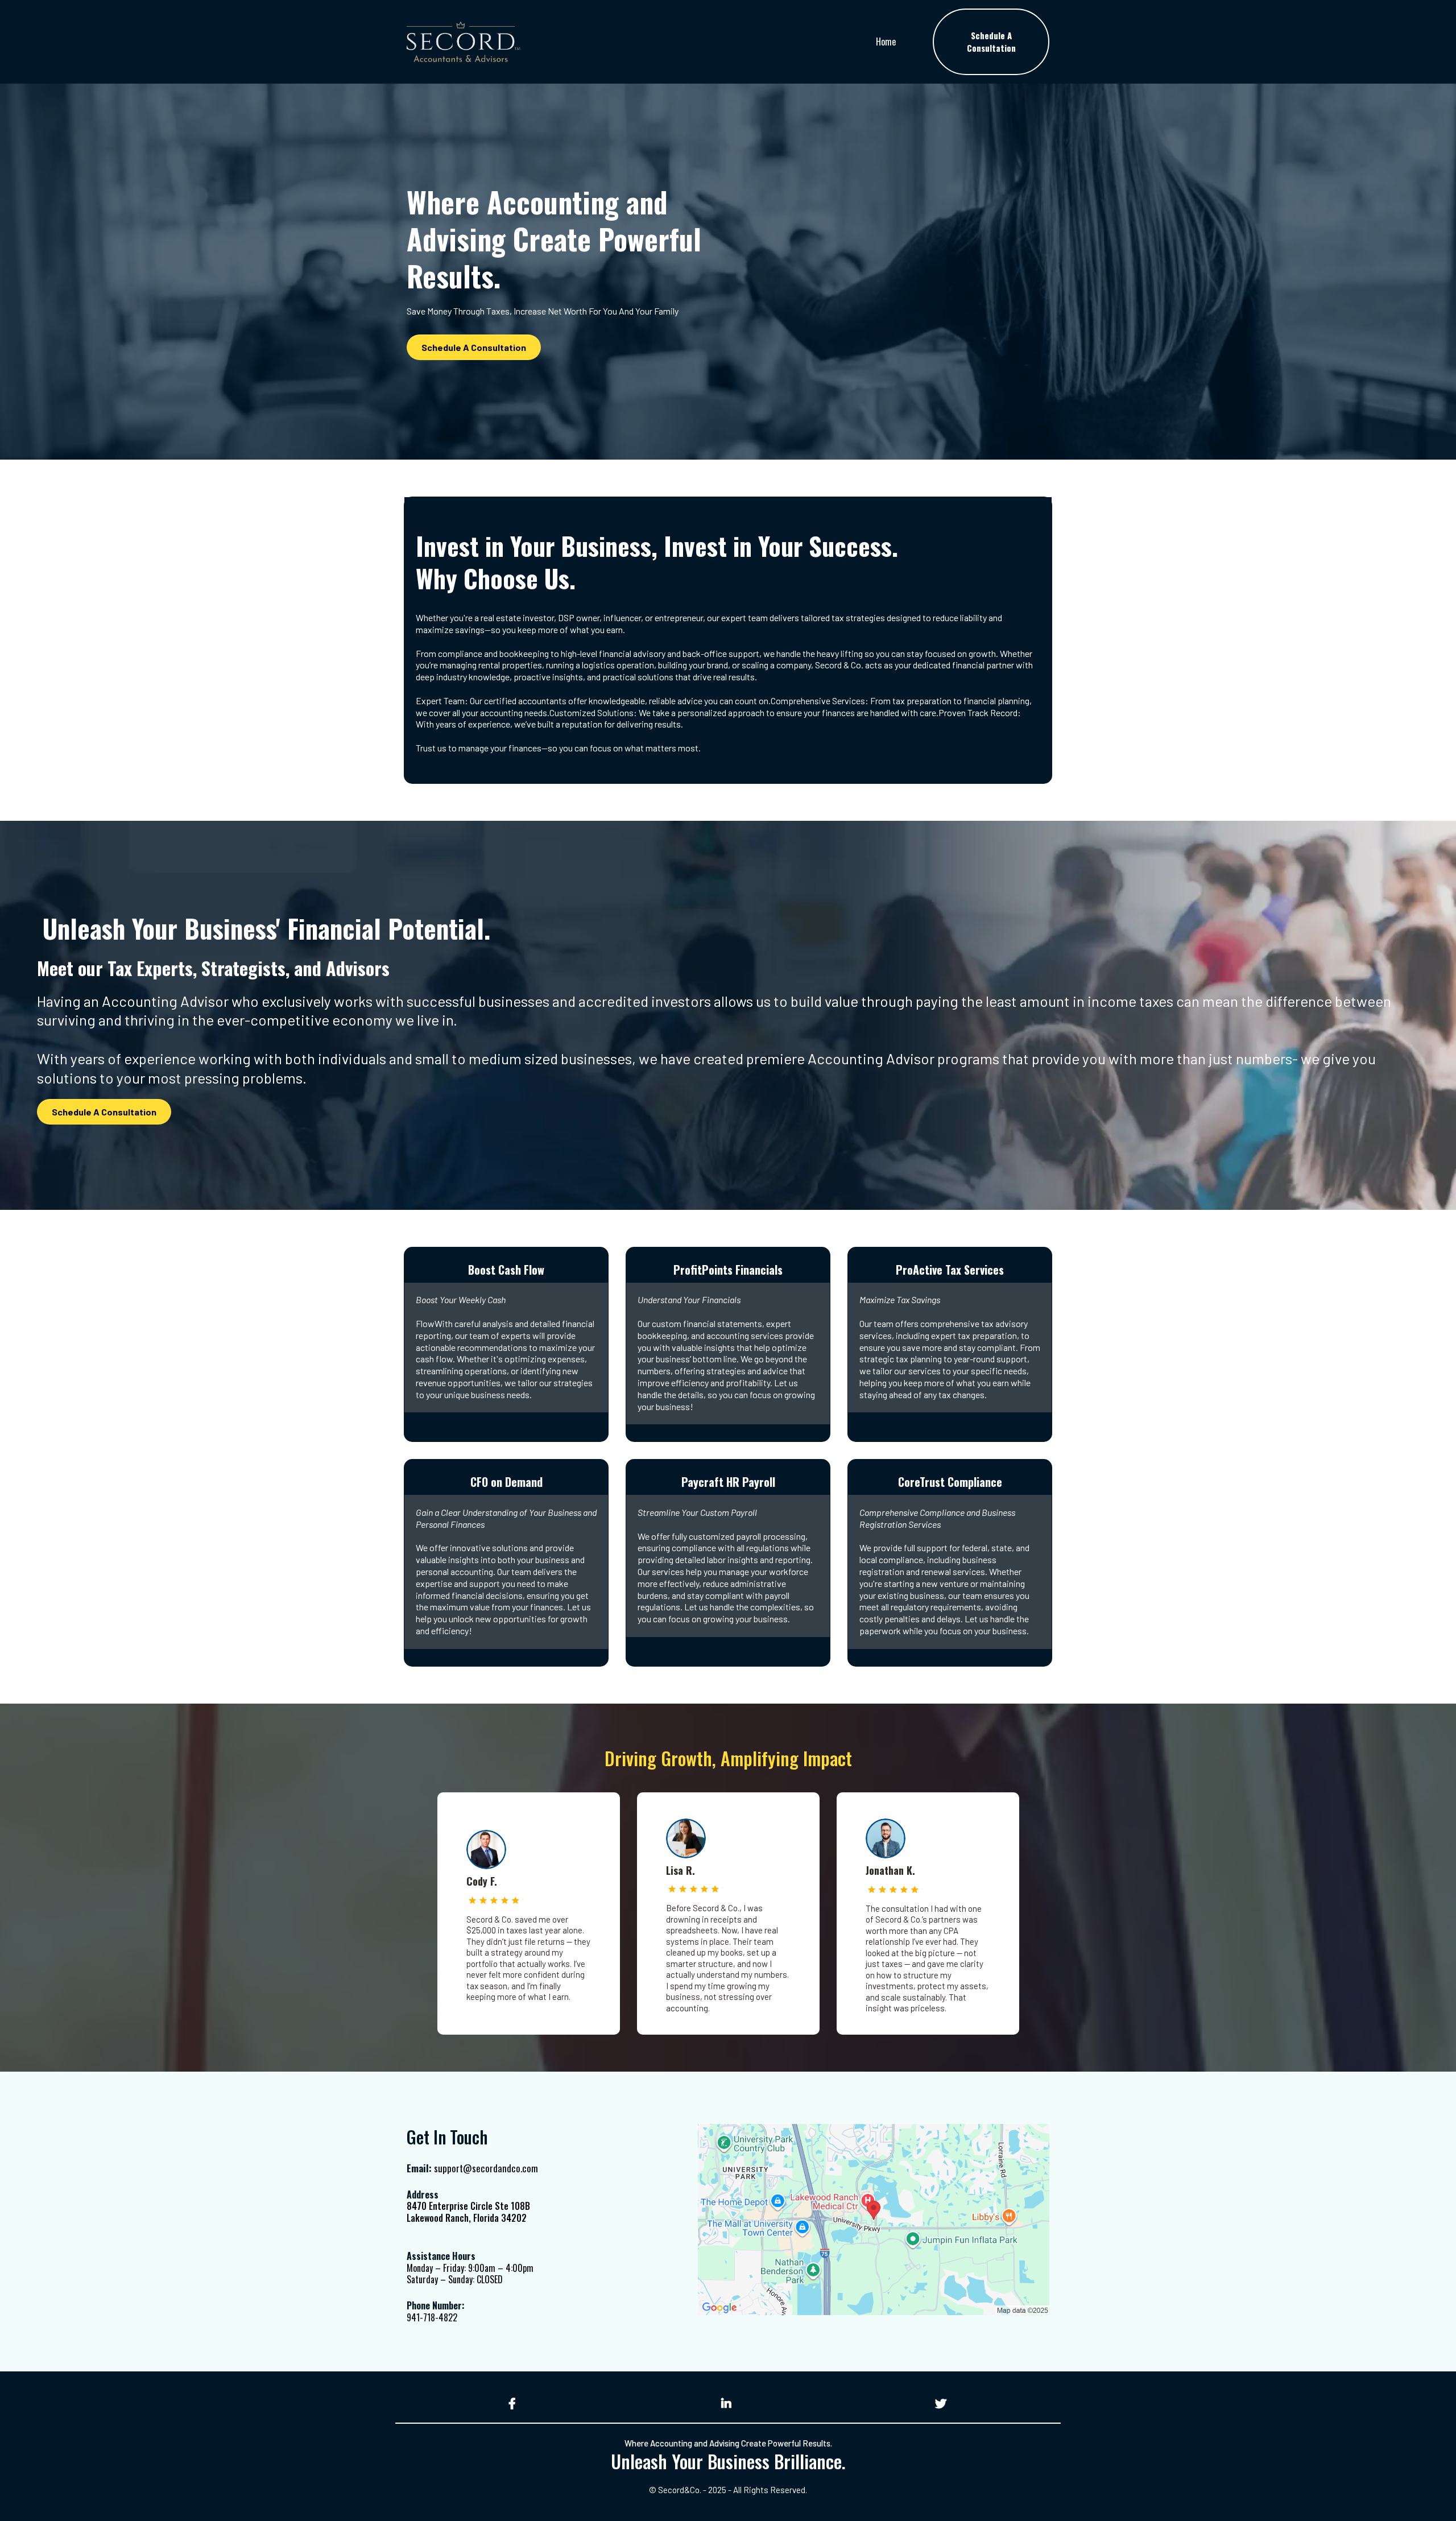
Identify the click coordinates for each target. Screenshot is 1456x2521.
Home (886, 42)
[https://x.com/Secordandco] (942, 2403)
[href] (874, 2220)
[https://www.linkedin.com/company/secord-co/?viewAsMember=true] (728, 2403)
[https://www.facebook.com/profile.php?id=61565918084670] (514, 2403)
